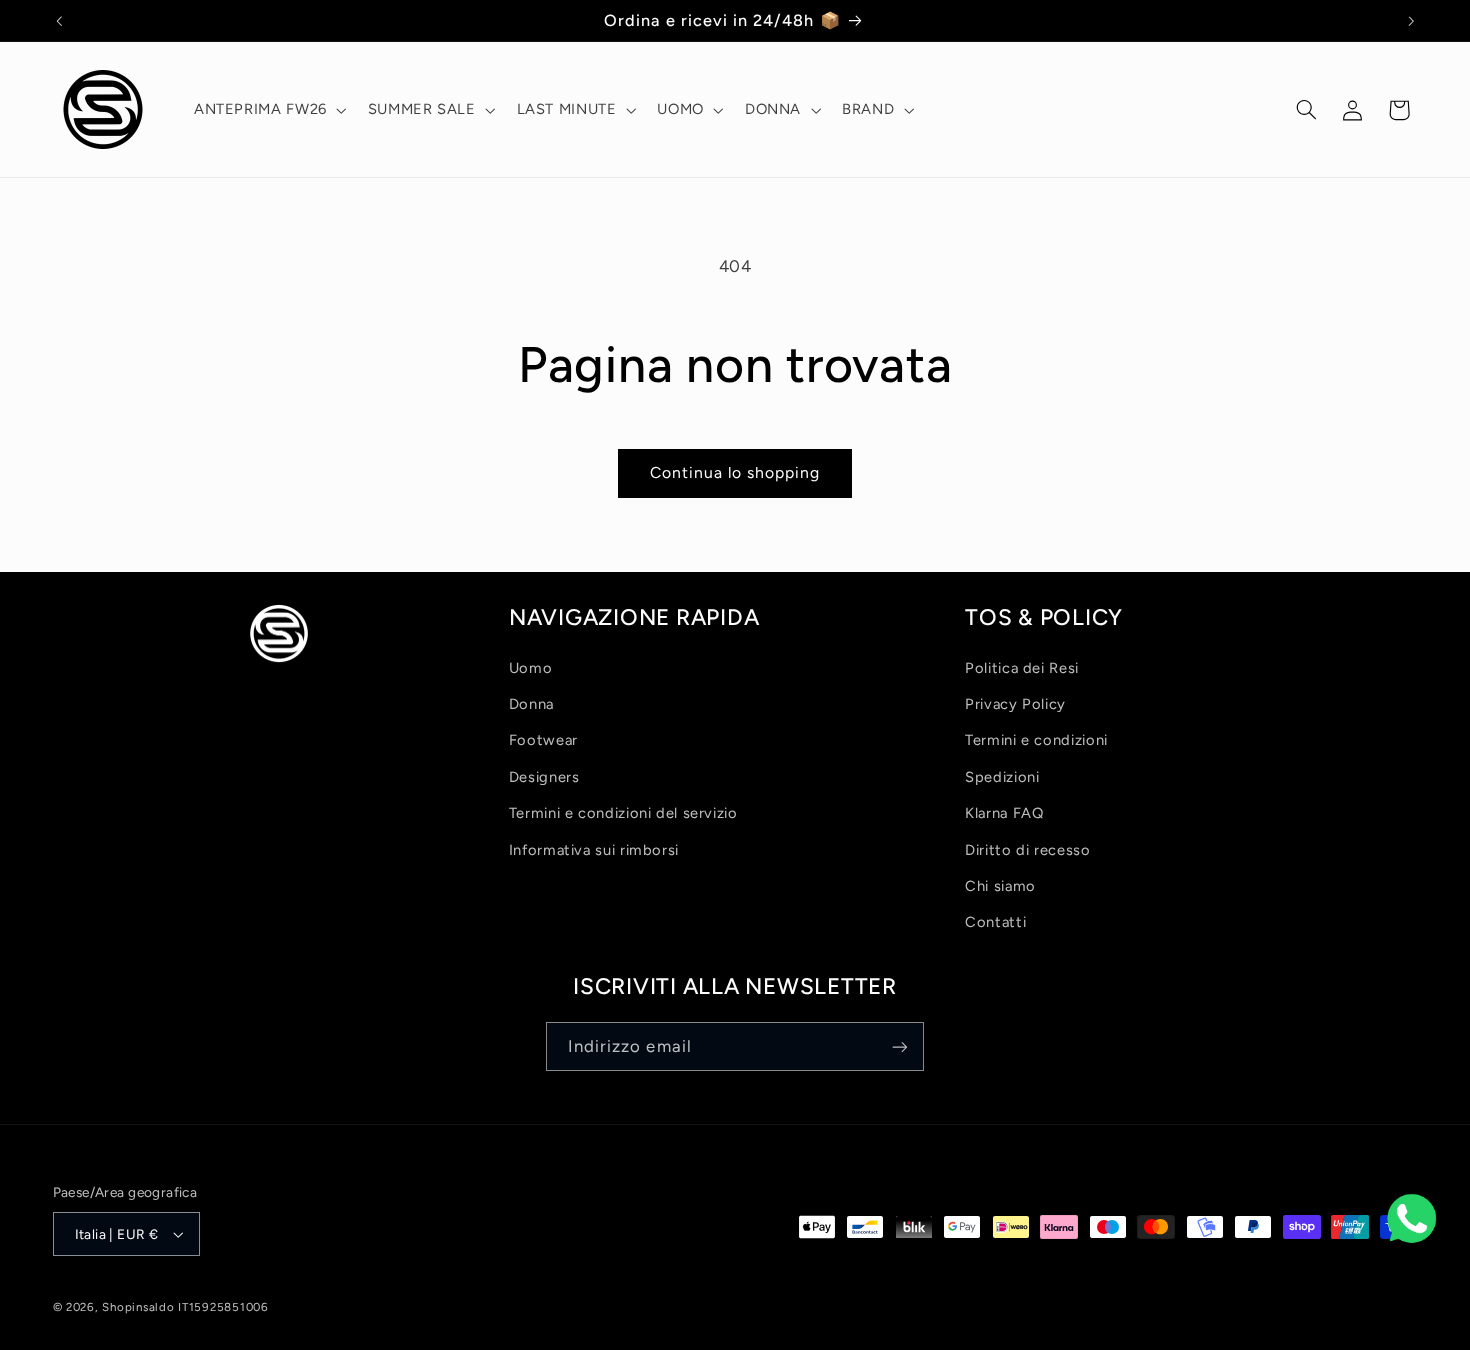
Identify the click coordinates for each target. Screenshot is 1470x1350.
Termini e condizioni (1036, 740)
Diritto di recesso (1027, 850)
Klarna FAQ (1004, 813)
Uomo (531, 668)
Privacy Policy (1015, 704)
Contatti (995, 922)
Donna (531, 704)
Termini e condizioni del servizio (623, 813)
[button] (268, 110)
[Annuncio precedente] (59, 21)
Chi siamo (1000, 886)
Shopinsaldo (138, 1307)
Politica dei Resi (1022, 668)
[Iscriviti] (900, 1046)
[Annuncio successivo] (1411, 21)
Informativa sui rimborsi (594, 850)
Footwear (543, 740)
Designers (544, 777)
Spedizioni (1002, 777)
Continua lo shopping (735, 472)
